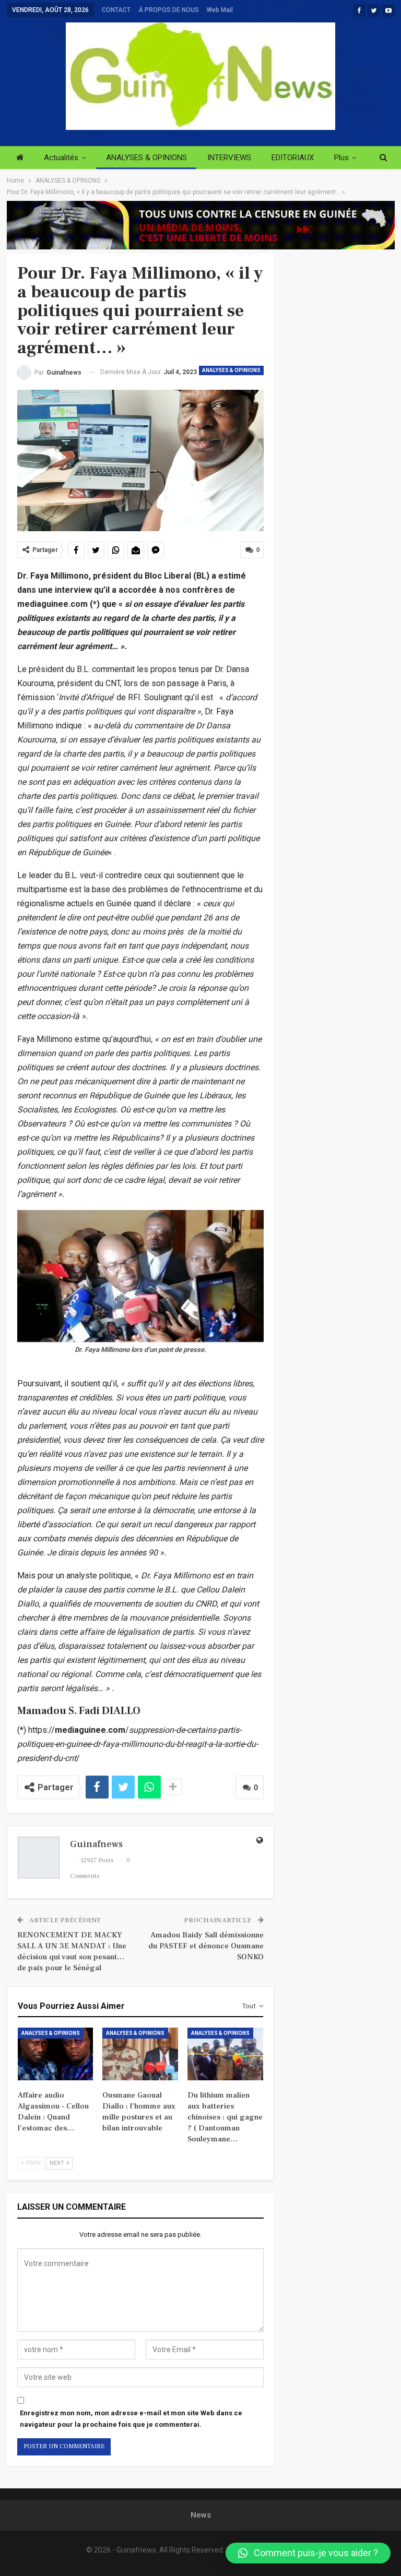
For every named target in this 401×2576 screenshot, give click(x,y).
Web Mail (220, 10)
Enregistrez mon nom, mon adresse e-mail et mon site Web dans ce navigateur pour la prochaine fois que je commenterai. (131, 2419)
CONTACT (116, 10)
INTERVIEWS (229, 158)
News (201, 2515)
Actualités (61, 158)
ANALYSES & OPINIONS (146, 158)
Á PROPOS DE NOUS (169, 10)
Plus (341, 158)
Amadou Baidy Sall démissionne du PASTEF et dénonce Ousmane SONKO (206, 1946)
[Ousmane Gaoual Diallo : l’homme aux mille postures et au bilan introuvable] (140, 2054)
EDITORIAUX (293, 158)
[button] (308, 2553)
